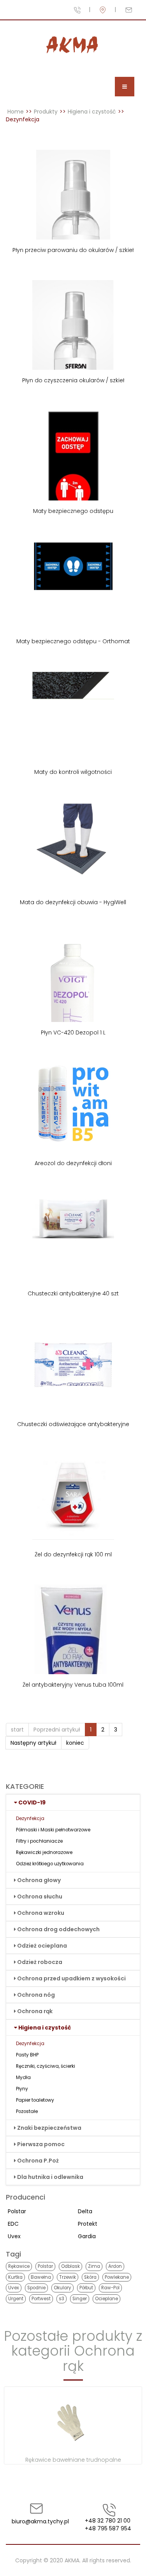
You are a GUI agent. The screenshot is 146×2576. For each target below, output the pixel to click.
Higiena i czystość (92, 112)
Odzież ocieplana (42, 1946)
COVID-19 (32, 1802)
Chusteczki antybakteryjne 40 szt (73, 1293)
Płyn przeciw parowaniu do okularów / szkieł (73, 250)
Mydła (23, 2077)
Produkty (46, 112)
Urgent (16, 2299)
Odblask (70, 2266)
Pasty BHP (27, 2055)
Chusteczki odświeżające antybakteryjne (73, 1424)
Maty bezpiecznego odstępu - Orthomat (73, 641)
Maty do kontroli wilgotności (73, 772)
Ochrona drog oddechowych (58, 1929)
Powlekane (117, 2277)
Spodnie (36, 2288)
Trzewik (68, 2277)
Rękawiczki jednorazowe (44, 1852)
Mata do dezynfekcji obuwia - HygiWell (73, 902)
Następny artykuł (33, 1743)
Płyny (22, 2089)
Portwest (41, 2299)
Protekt (88, 2224)
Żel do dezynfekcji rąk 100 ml (73, 1554)
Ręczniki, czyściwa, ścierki (46, 2066)
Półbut (86, 2288)
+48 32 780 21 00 (108, 2521)
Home (16, 112)
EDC (13, 2224)
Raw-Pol (110, 2288)
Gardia (87, 2236)
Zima (94, 2266)
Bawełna (41, 2277)
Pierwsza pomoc (41, 2144)
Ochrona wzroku (41, 1913)
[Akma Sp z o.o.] (73, 45)
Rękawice (19, 2266)
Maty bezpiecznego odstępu (73, 511)
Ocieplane (106, 2299)
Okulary (62, 2288)
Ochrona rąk (35, 2011)
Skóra (90, 2277)
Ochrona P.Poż (38, 2161)
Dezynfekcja (30, 1818)
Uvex (14, 2236)
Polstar (17, 2211)
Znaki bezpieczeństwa (49, 2128)
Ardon (115, 2266)
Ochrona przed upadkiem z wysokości (71, 1978)
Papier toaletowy (35, 2100)
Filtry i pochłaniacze (39, 1841)
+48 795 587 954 (108, 2528)
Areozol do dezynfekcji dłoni (73, 1163)
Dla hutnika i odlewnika (50, 2177)
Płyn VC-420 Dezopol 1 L (73, 1033)
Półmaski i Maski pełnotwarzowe (53, 1830)
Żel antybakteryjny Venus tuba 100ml (73, 1685)
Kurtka (15, 2277)
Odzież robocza (40, 1962)
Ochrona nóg (36, 1995)
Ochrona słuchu (40, 1897)
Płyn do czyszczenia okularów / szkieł (73, 380)
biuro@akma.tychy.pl (37, 2521)
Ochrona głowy (39, 1880)
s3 (62, 2299)
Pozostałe (27, 2111)
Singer (80, 2299)
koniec (75, 1743)
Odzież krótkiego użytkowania (50, 1864)
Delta (85, 2211)
